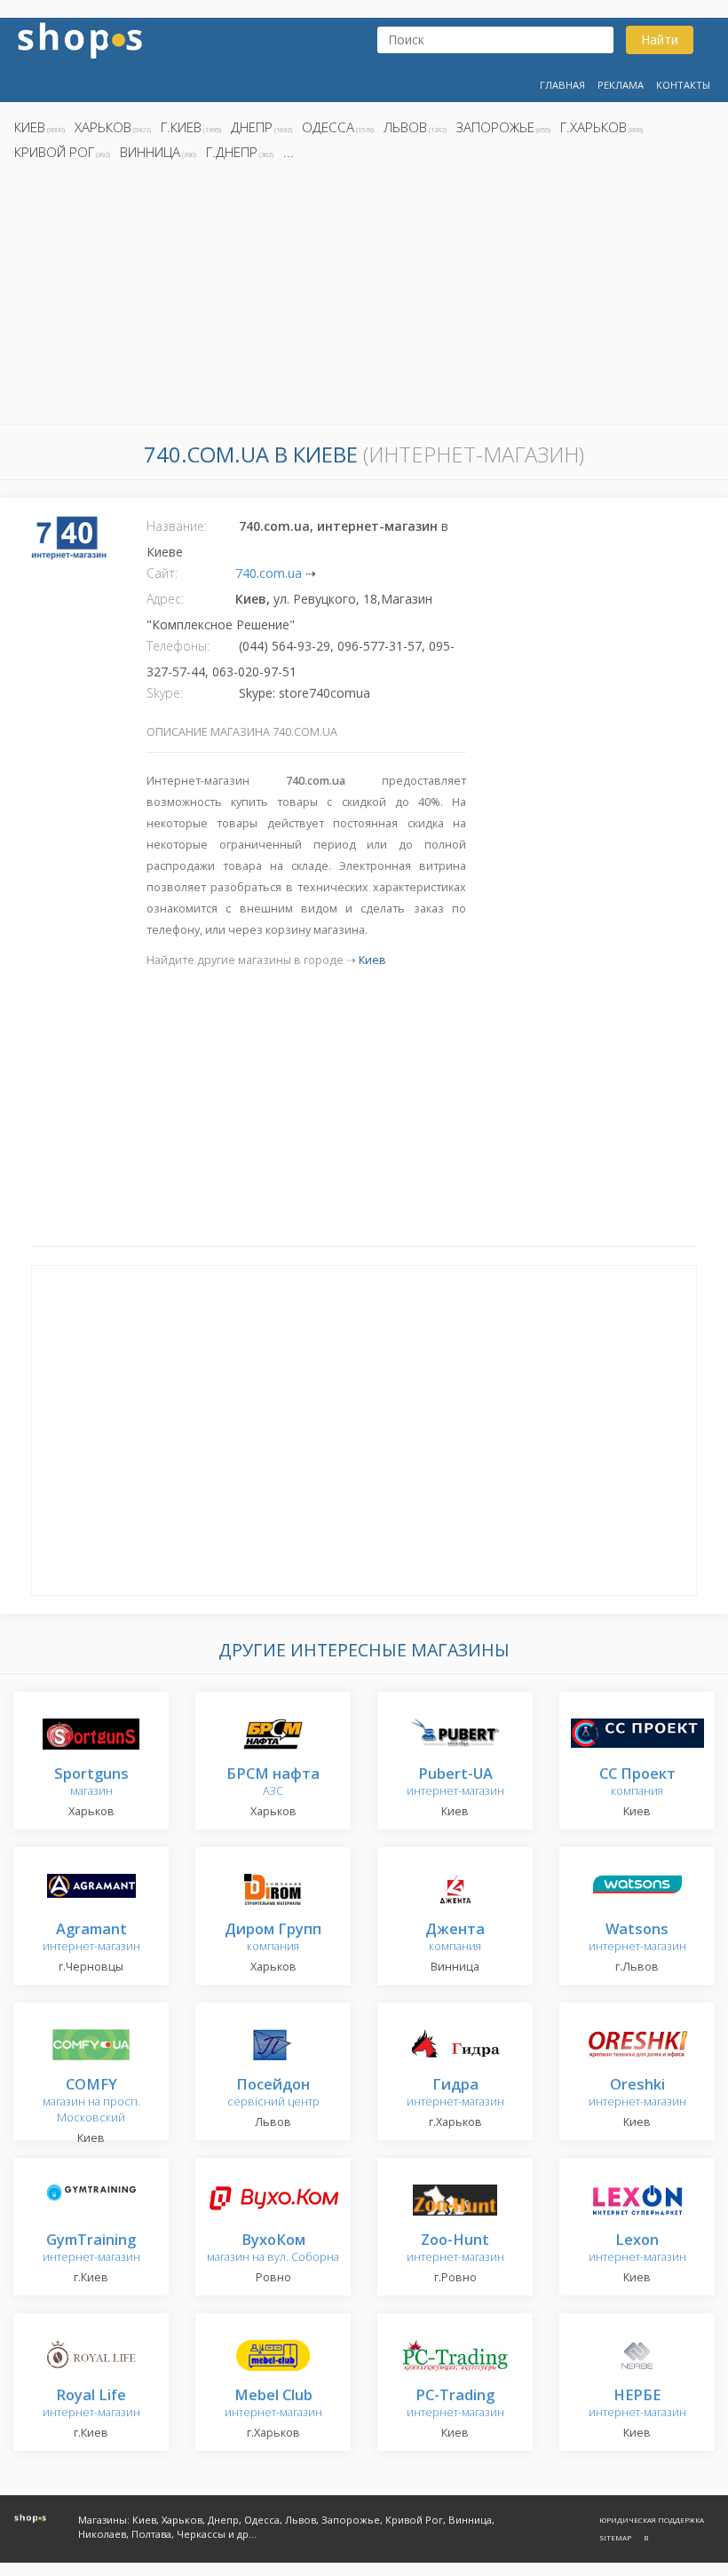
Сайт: (162, 573)
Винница (150, 152)
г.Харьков (593, 127)
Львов (405, 127)
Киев (30, 127)
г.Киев (181, 127)
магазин (91, 1783)
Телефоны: (178, 646)
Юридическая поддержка (652, 2520)
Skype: (165, 693)
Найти (660, 40)
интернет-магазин (455, 1783)
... (289, 152)
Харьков (103, 127)
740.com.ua (269, 573)
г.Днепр (232, 152)
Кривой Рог (54, 152)
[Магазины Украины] (80, 39)
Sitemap (615, 2537)
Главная (562, 85)
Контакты (683, 85)
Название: (177, 526)
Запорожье (495, 127)
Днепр (252, 127)
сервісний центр (273, 2094)
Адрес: (165, 599)
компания (637, 1783)
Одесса (328, 127)
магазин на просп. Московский (91, 2102)
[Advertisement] (364, 297)
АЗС (273, 1783)
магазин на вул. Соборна (273, 2249)
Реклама (621, 85)
